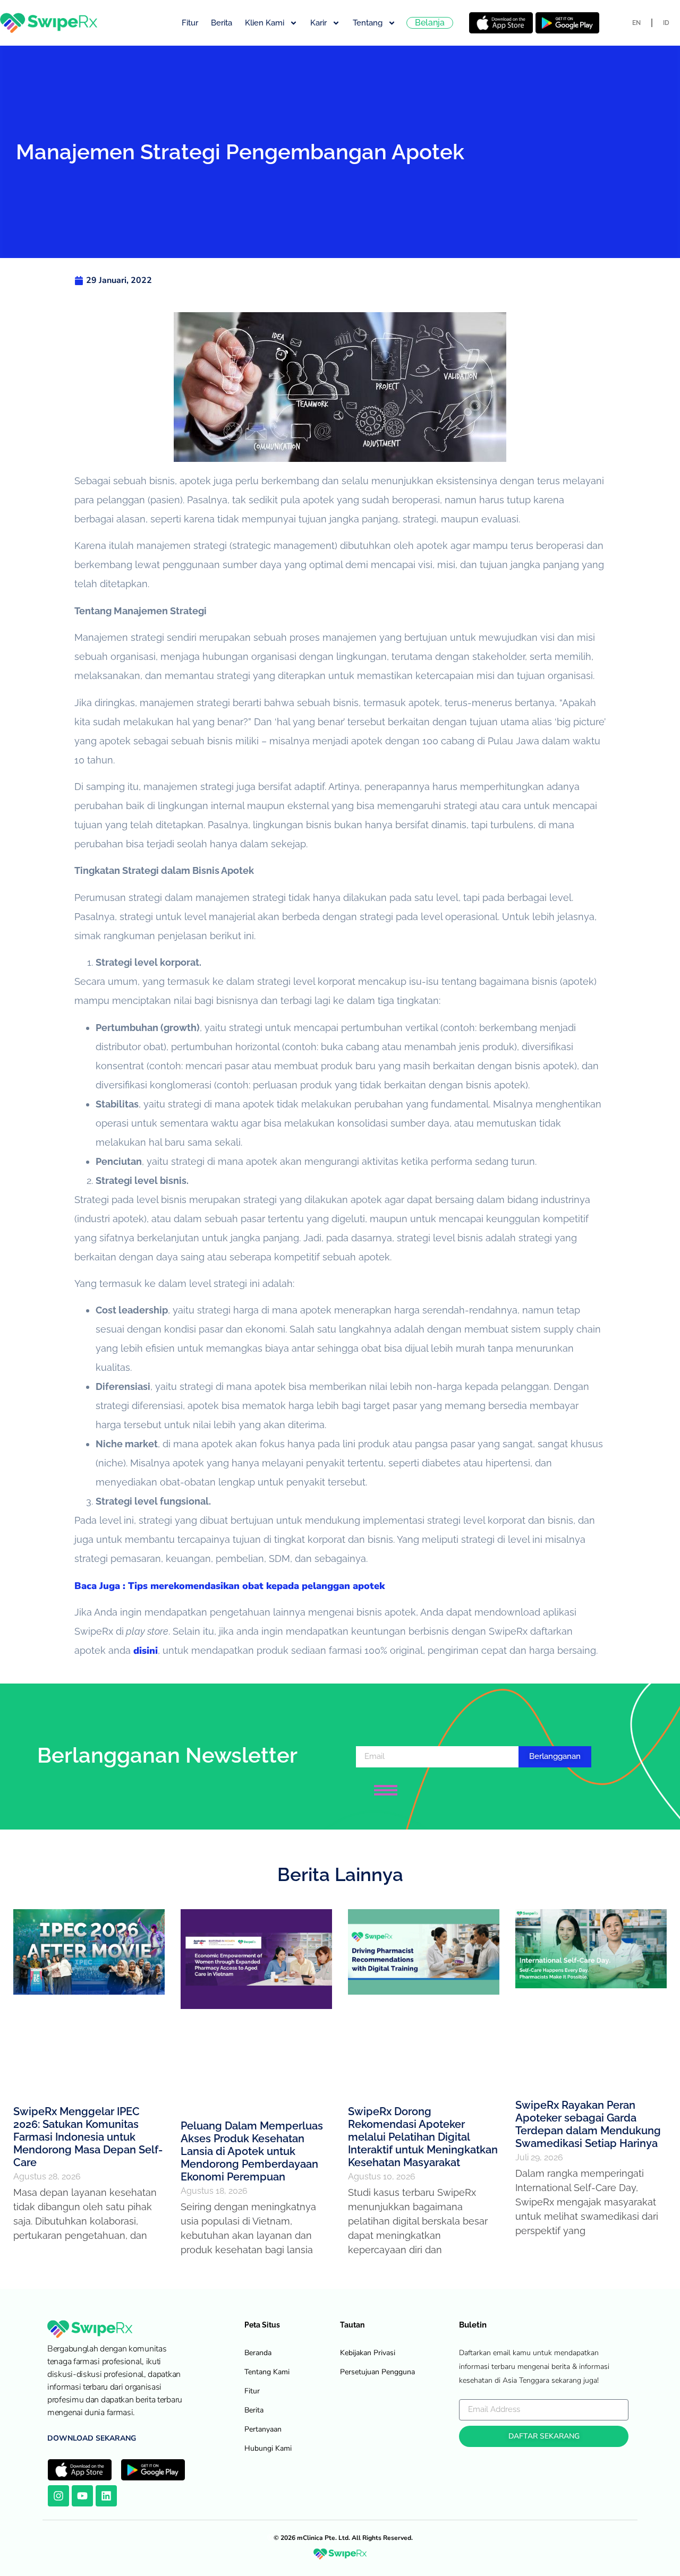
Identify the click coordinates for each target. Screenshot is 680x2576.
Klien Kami (265, 23)
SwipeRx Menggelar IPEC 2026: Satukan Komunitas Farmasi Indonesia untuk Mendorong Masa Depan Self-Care (88, 2137)
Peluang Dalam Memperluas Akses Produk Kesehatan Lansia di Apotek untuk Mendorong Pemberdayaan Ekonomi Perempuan (252, 2151)
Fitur (190, 23)
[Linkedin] (106, 2496)
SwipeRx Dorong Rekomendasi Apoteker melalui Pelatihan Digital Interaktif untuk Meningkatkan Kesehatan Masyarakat (423, 2137)
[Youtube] (82, 2496)
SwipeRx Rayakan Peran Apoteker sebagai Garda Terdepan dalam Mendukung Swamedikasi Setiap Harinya (588, 2124)
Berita (222, 23)
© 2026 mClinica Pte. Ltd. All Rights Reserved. (343, 2538)
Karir (318, 23)
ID (666, 23)
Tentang (368, 23)
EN (636, 23)
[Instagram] (58, 2496)
